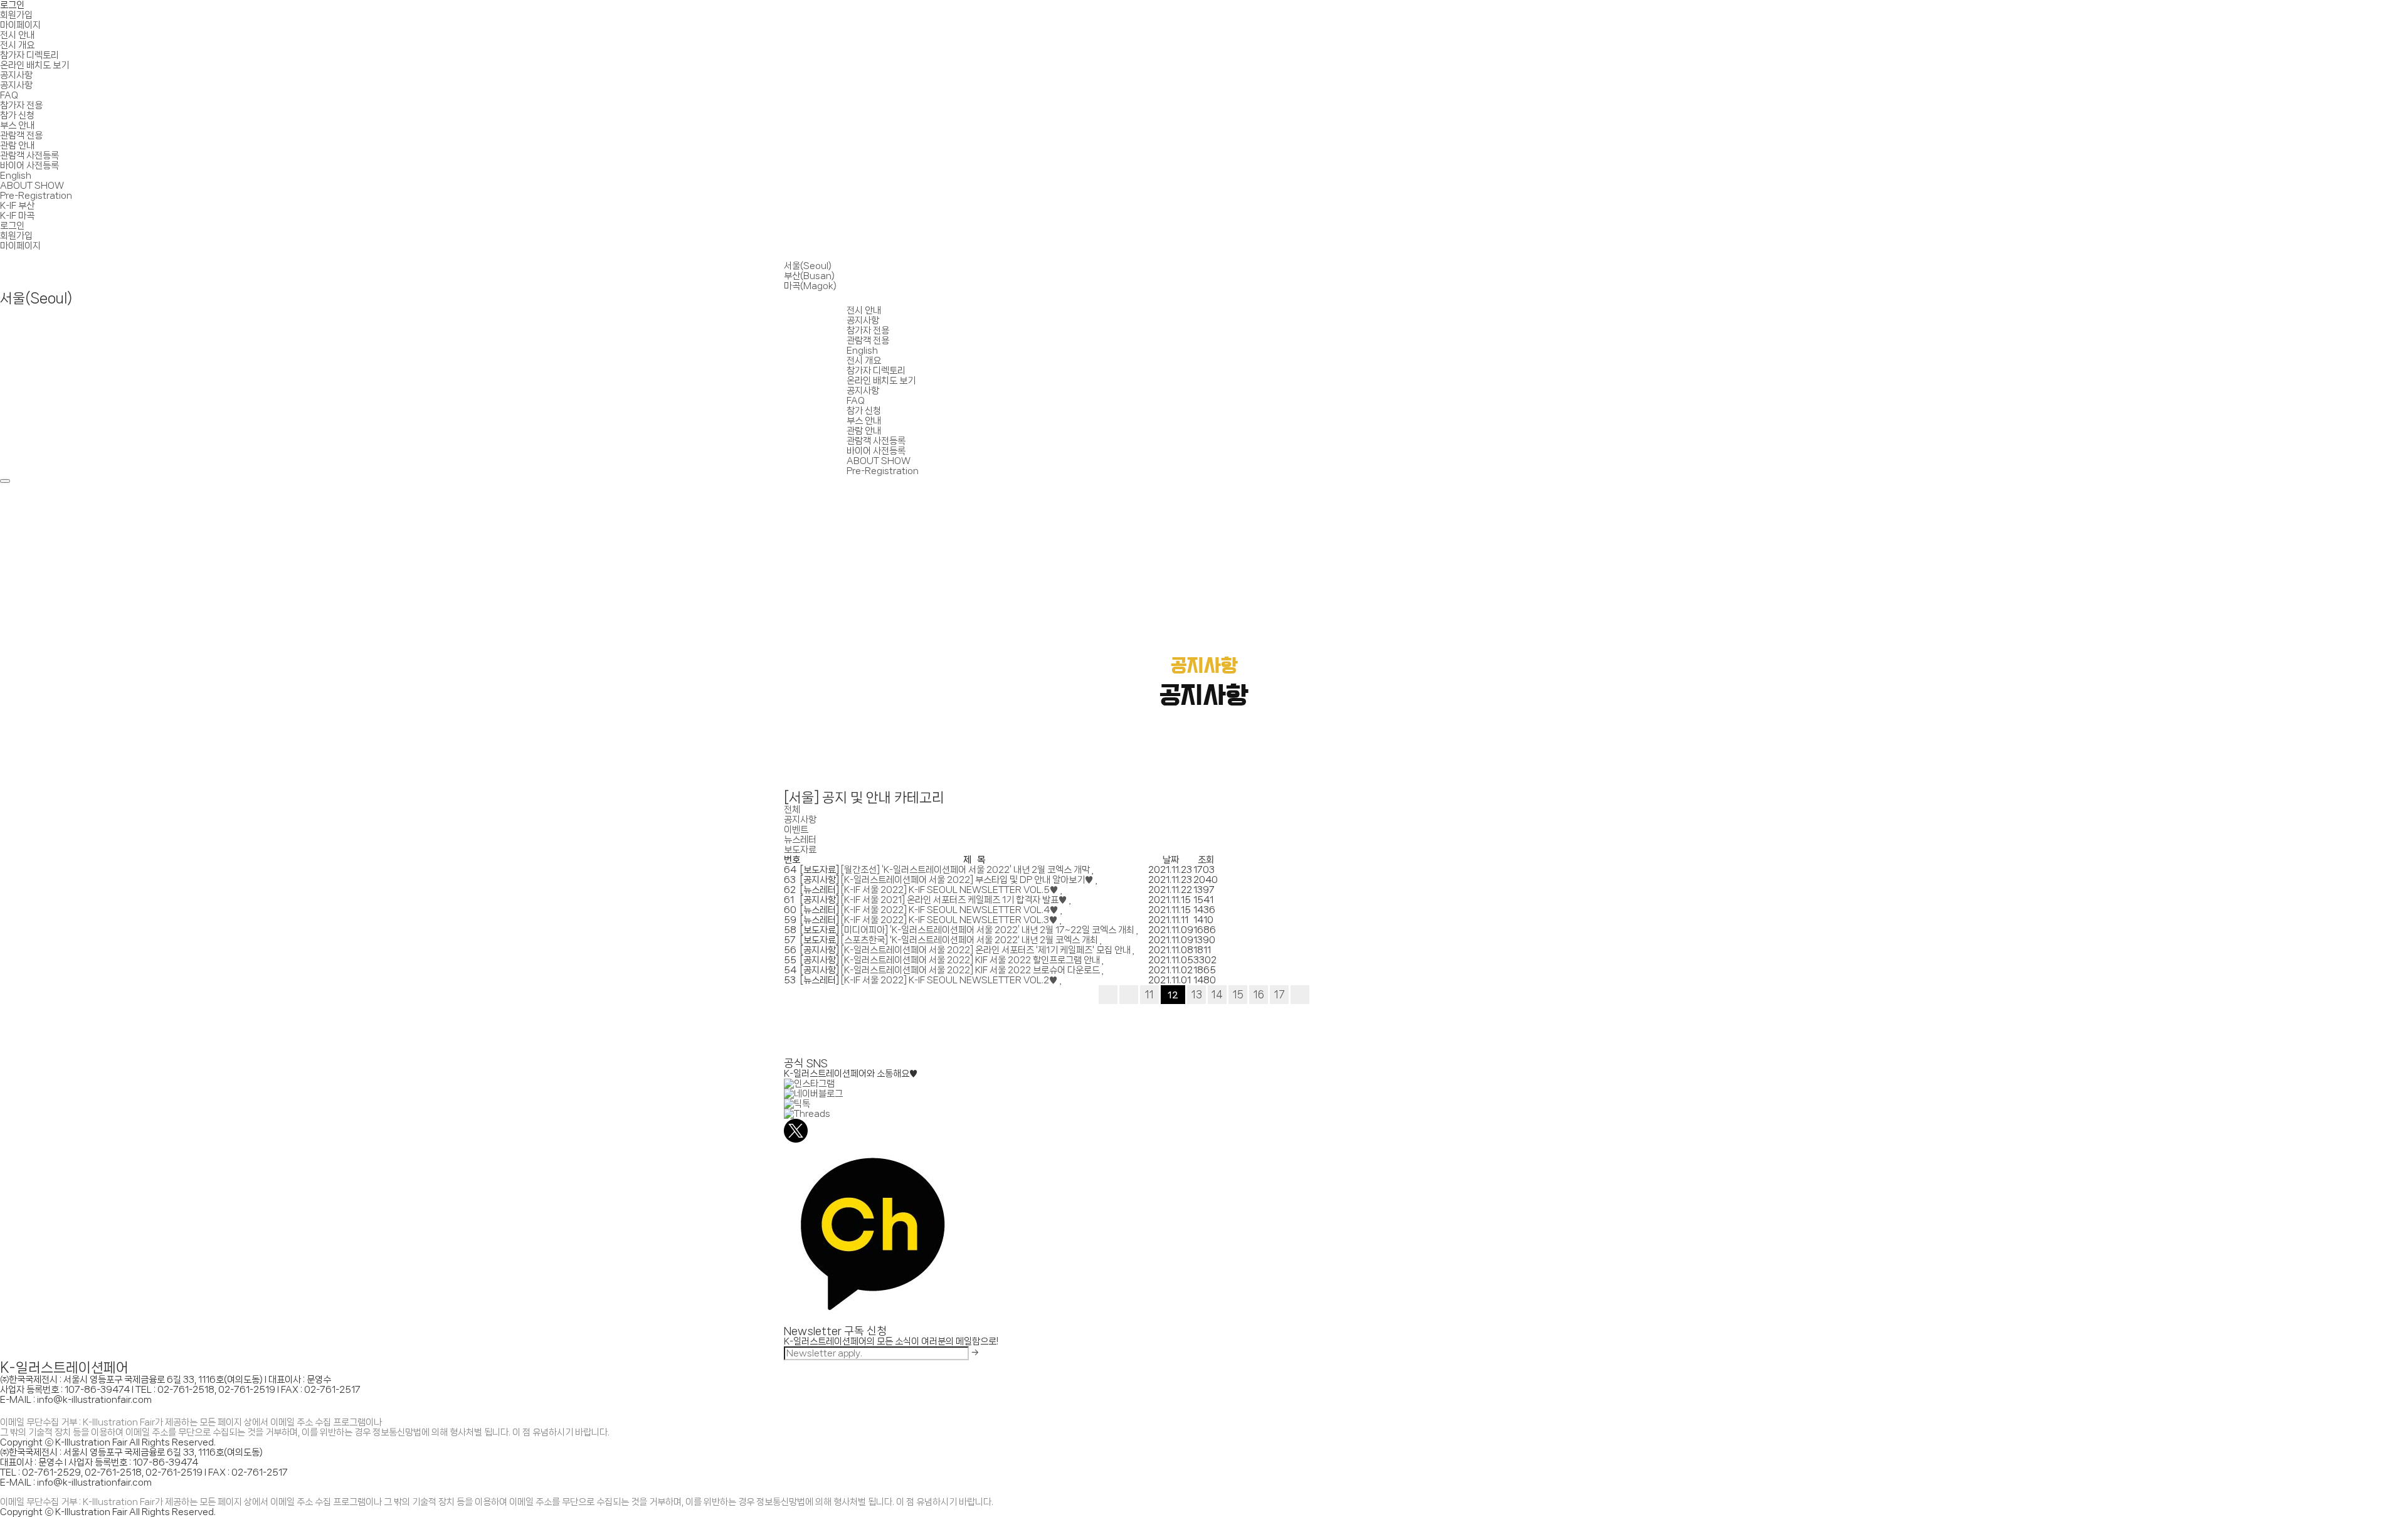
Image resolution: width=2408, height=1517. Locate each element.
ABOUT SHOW (32, 186)
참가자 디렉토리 (29, 55)
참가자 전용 (21, 105)
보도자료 (800, 850)
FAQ (9, 95)
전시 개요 (17, 45)
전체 (792, 810)
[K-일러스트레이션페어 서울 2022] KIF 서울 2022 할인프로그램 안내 (971, 960)
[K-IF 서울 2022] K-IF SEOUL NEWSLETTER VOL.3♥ (950, 920)
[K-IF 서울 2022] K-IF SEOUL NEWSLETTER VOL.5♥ (951, 890)
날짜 (1171, 860)
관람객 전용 (21, 135)
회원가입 (16, 15)
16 (1259, 994)
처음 (1108, 995)
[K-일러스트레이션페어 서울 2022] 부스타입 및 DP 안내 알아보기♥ (968, 880)
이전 (1129, 995)
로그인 (12, 5)
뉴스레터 (800, 840)
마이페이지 (20, 25)
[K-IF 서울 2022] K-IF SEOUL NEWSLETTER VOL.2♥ (950, 980)
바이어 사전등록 (29, 166)
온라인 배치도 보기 (34, 65)
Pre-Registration (36, 196)
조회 (1206, 860)
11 (1149, 994)
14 (1217, 994)
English (16, 176)
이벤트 (796, 830)
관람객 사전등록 (29, 156)
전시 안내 (17, 35)
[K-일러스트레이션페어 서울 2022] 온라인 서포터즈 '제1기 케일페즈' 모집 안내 (987, 950)
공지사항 (16, 75)
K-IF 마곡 (17, 216)
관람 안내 (17, 145)
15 (1238, 994)
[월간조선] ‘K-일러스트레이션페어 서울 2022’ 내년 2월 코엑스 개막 (966, 870)
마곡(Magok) (810, 286)
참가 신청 (17, 115)
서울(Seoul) (808, 266)
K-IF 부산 (17, 206)
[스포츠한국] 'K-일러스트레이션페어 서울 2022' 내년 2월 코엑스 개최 (970, 940)
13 (1197, 994)
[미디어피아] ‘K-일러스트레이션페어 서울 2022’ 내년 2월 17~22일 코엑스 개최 (989, 930)
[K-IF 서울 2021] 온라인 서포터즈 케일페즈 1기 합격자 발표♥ (955, 900)
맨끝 (1300, 995)
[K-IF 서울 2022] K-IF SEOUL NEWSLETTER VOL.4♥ (951, 910)
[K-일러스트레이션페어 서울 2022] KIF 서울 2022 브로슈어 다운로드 (971, 970)
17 (1280, 994)
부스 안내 (17, 125)
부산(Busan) (809, 276)
